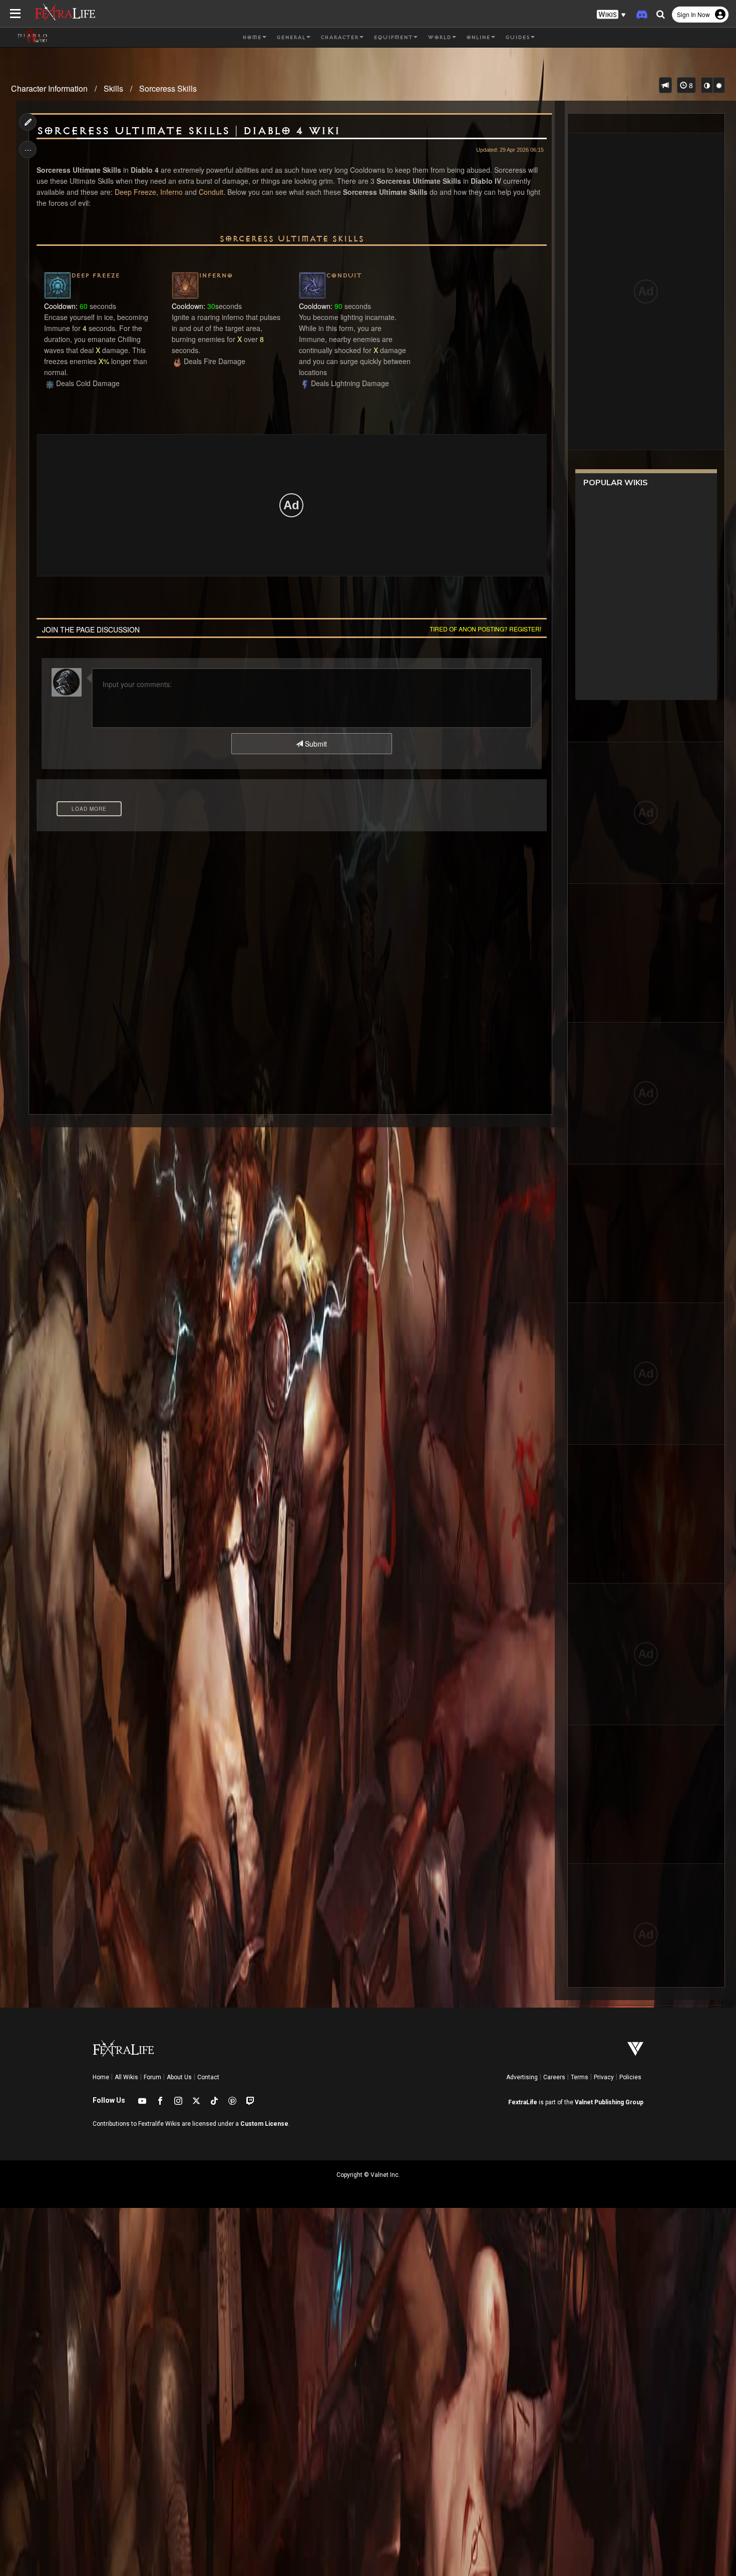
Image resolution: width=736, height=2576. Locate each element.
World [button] (439, 38)
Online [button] (478, 38)
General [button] (291, 38)
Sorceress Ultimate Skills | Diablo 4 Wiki (188, 131)
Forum (152, 2077)
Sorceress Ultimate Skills (292, 239)
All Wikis (126, 2077)
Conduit (211, 192)
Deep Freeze (135, 192)
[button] (611, 15)
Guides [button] (517, 38)
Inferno (171, 192)
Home (101, 2077)
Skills (113, 88)
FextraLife (523, 2102)
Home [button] (252, 38)
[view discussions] (665, 85)
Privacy (604, 2077)
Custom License (264, 2124)
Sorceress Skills (168, 88)
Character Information (49, 88)
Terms (580, 2077)
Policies (630, 2077)
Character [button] (339, 38)
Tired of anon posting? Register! (485, 629)
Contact (208, 2077)
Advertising (522, 2077)
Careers (554, 2077)
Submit (315, 744)
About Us (179, 2077)
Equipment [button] (393, 38)
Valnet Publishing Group (609, 2102)
